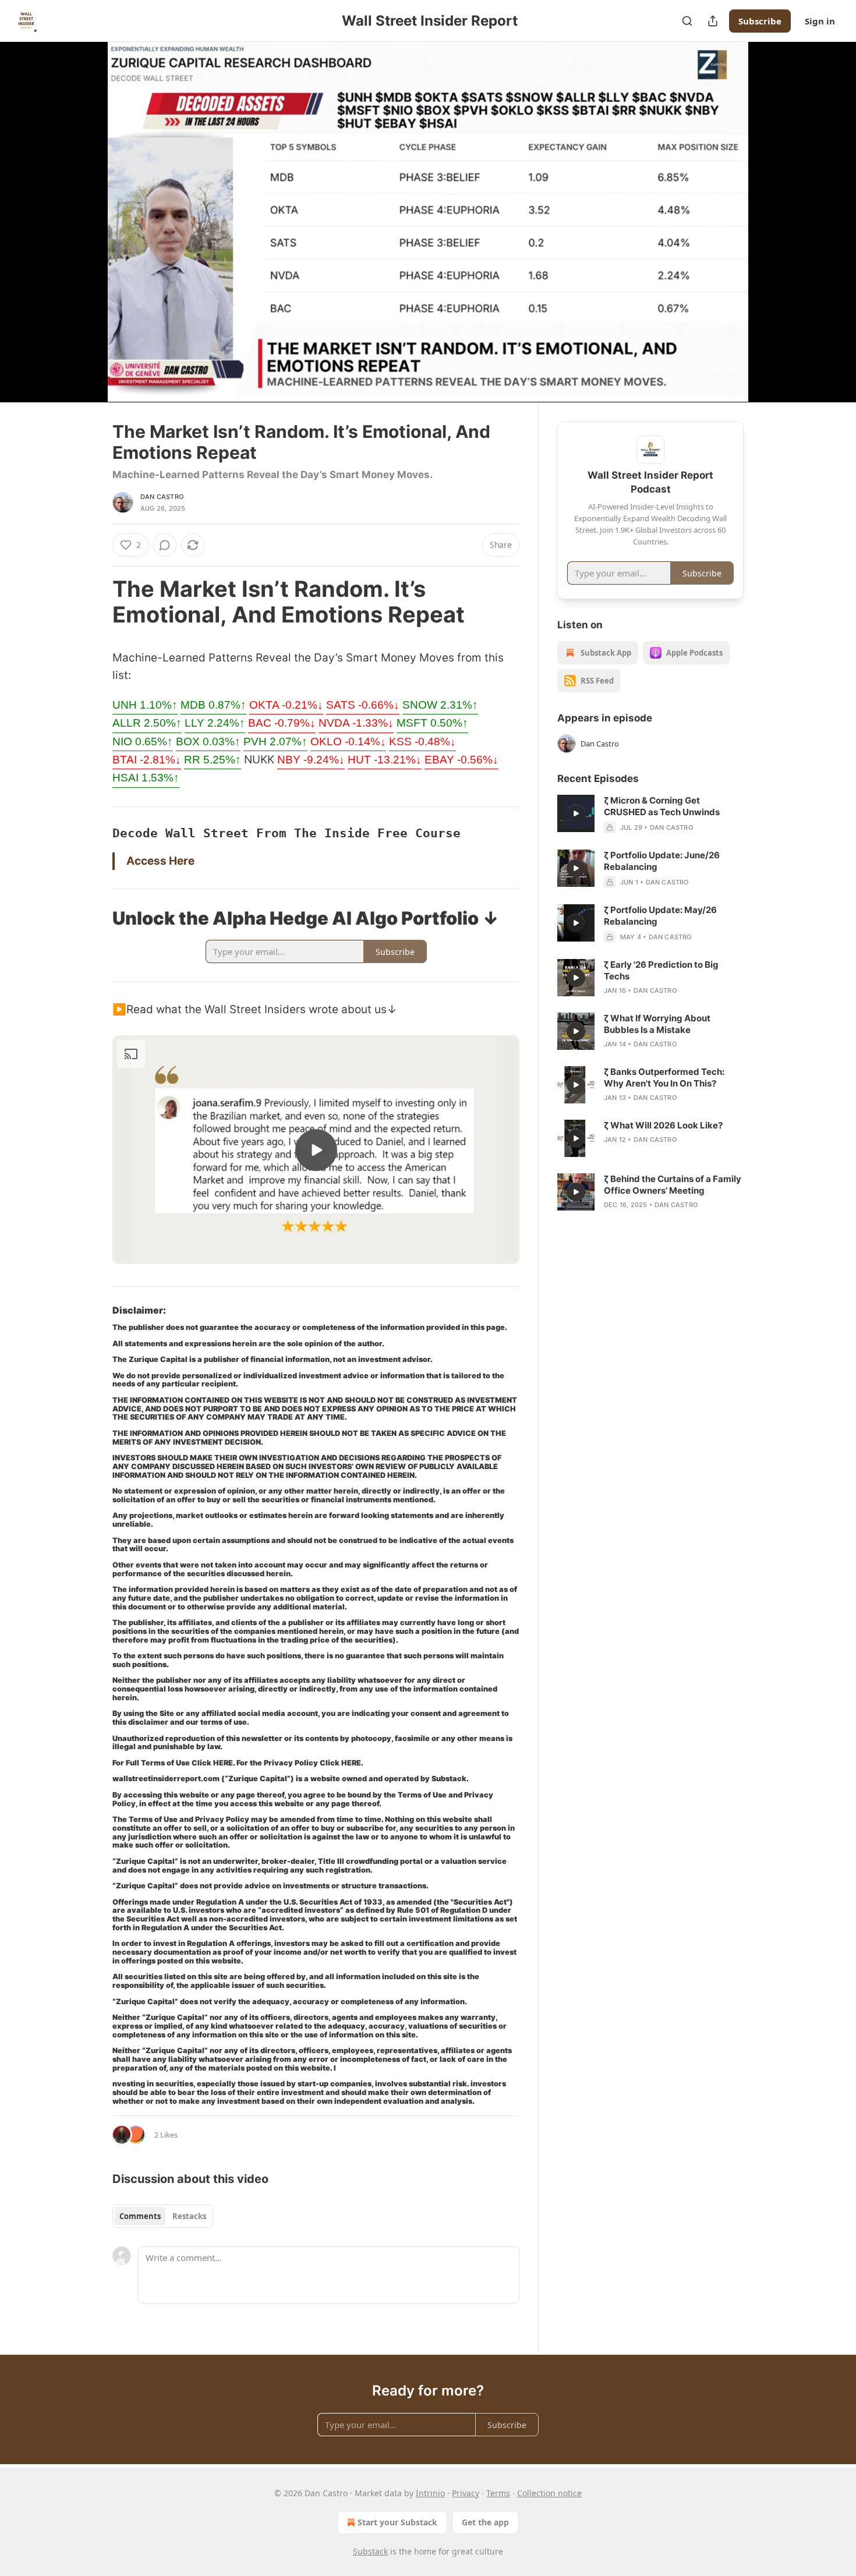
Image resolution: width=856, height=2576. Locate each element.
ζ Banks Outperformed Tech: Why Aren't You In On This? (664, 1078)
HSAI (146, 778)
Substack (370, 2551)
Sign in (820, 21)
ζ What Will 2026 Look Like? (663, 1125)
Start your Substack (397, 2522)
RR (213, 760)
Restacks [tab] (189, 2216)
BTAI (147, 760)
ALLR (147, 723)
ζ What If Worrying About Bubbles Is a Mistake (657, 1024)
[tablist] (163, 2216)
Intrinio (430, 2493)
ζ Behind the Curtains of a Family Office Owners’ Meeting (673, 1185)
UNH (145, 705)
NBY (311, 760)
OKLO (348, 742)
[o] (316, 1150)
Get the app (485, 2522)
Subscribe (760, 21)
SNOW (440, 705)
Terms (498, 2493)
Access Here (160, 861)
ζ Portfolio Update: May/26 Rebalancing (660, 916)
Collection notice (549, 2493)
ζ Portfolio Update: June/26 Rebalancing (662, 861)
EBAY (461, 760)
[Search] (687, 21)
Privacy (466, 2493)
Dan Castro (162, 497)
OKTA (286, 705)
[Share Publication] (713, 21)
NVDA (356, 723)
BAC (282, 723)
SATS (363, 705)
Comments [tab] (140, 2216)
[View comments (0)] (773, 229)
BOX (208, 742)
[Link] (96, 601)
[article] (650, 814)
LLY (215, 723)
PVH (275, 742)
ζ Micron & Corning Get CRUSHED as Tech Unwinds (662, 806)
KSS (422, 742)
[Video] (84, 209)
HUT (385, 760)
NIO (143, 742)
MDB (213, 705)
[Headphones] (84, 235)
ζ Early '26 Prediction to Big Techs (661, 970)
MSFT (432, 723)
